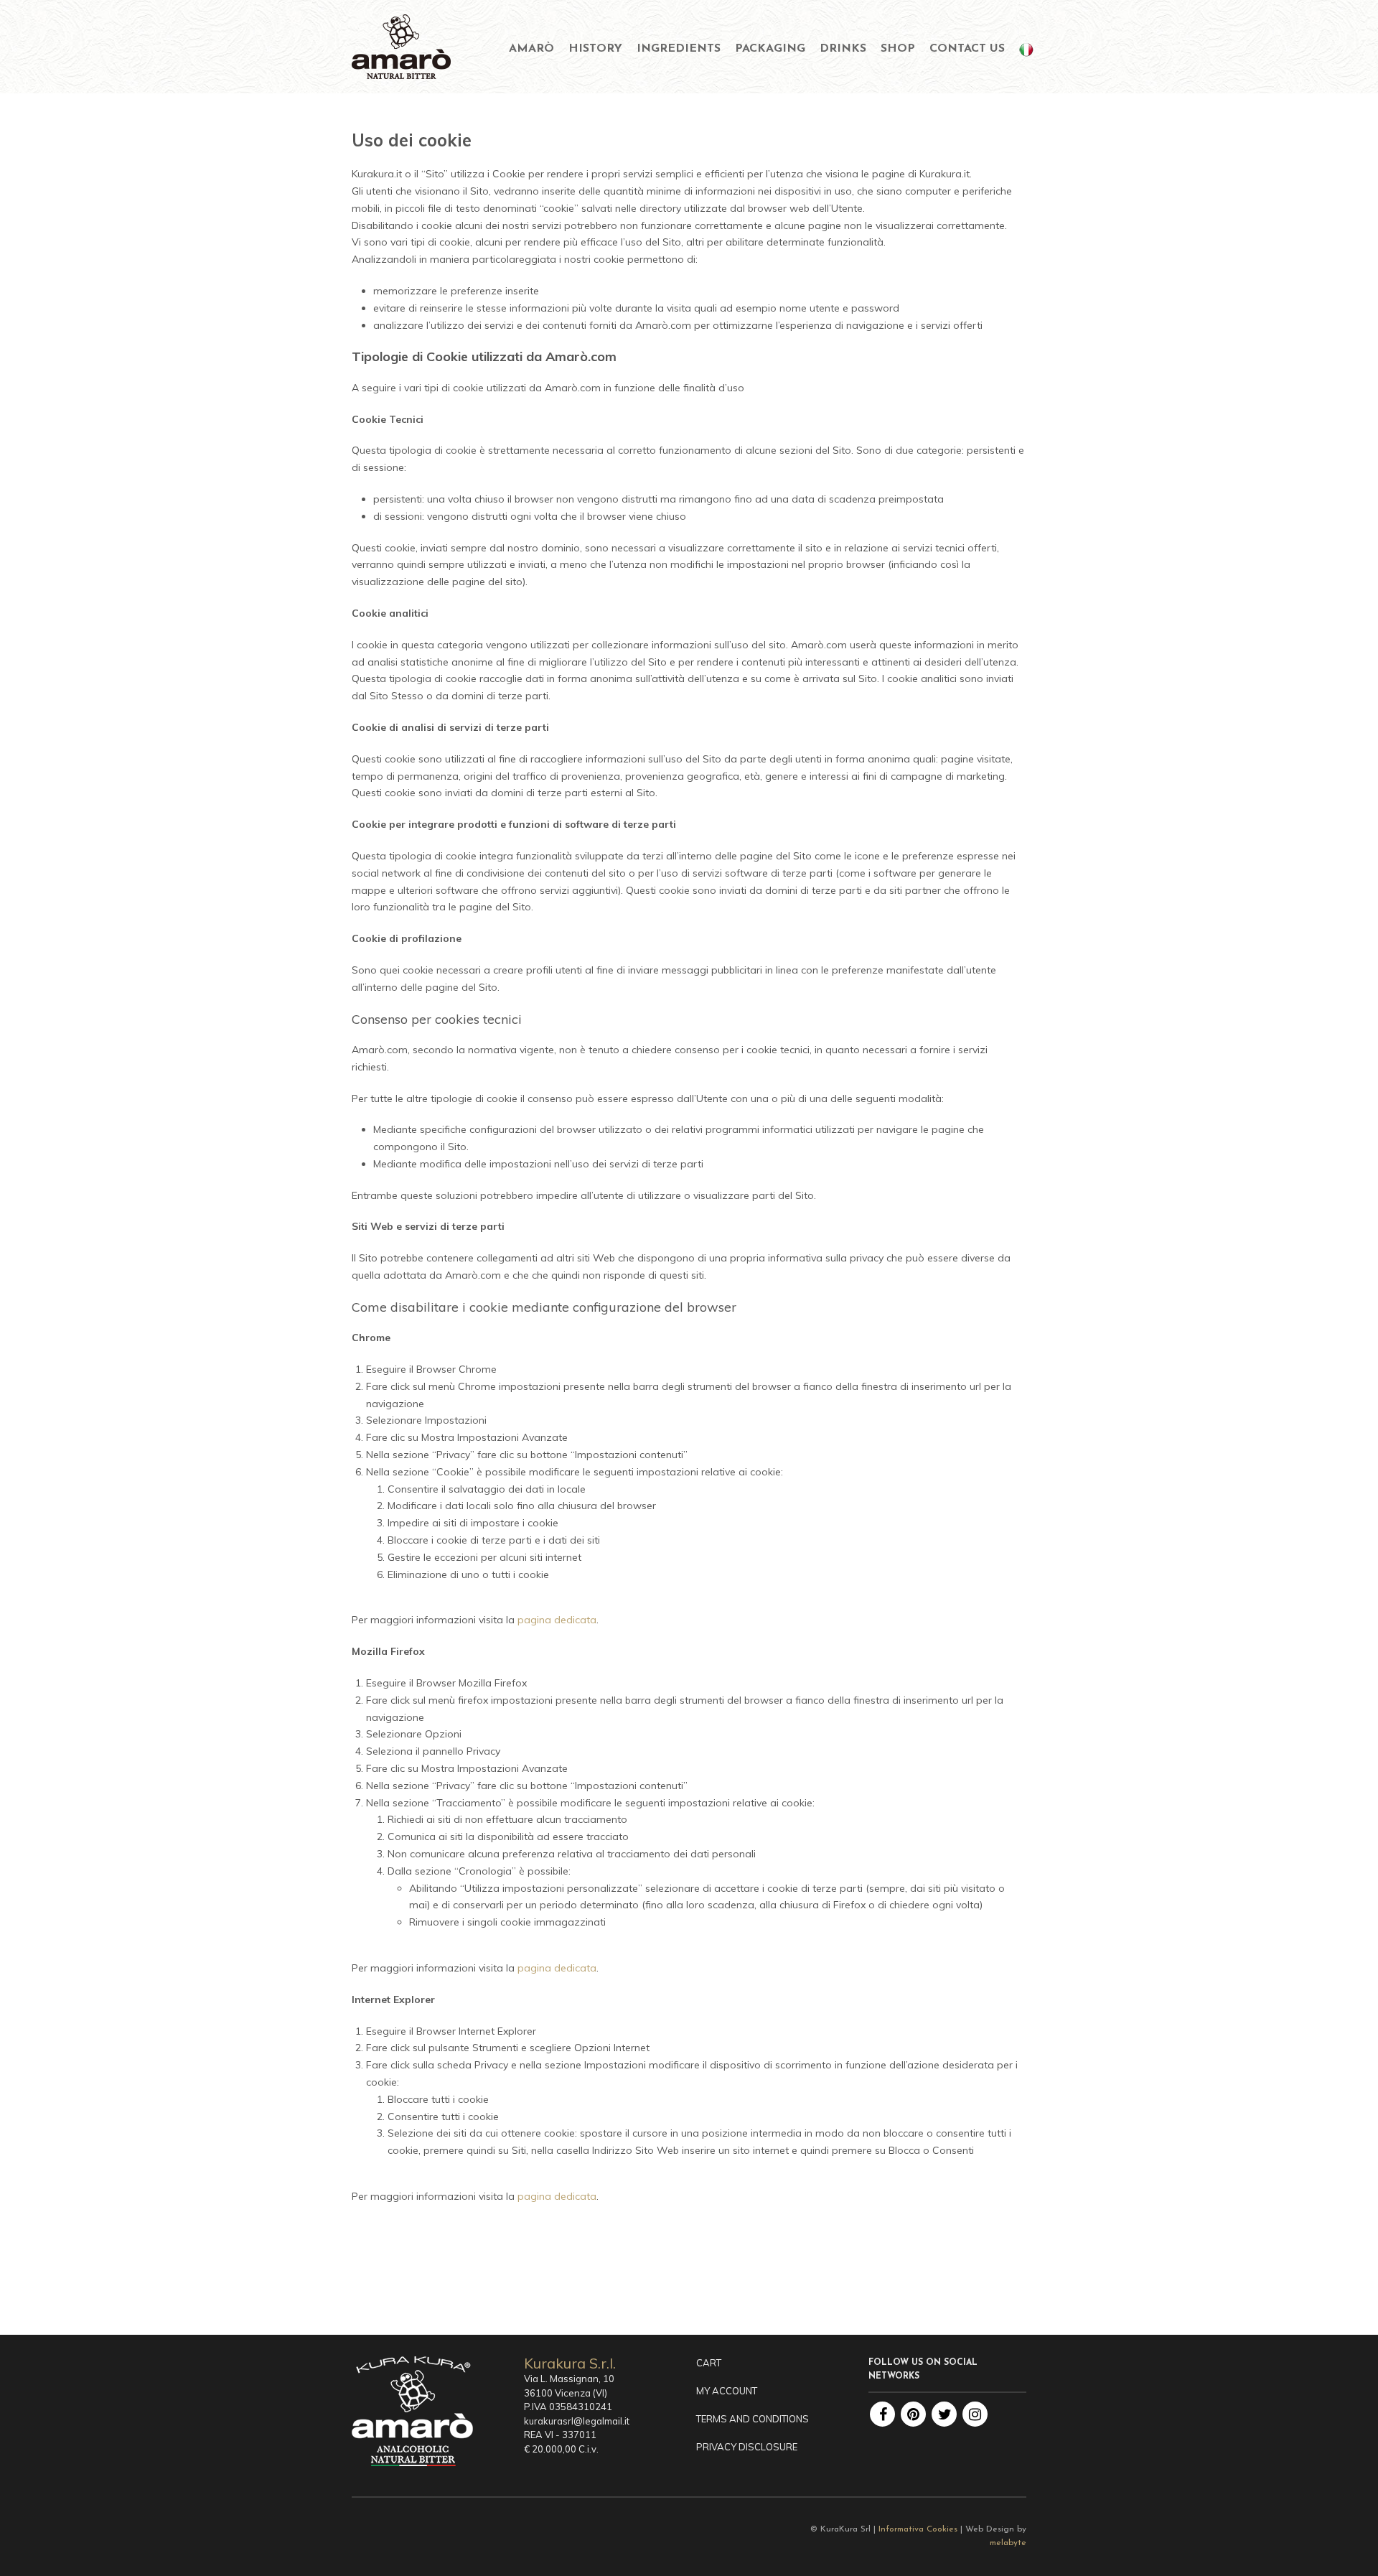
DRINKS (843, 49)
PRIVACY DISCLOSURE (747, 2447)
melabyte (1008, 2543)
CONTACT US (967, 49)
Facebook (882, 2414)
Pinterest (913, 2414)
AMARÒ (531, 49)
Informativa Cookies (918, 2529)
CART (709, 2363)
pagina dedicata (557, 1620)
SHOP (898, 49)
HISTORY (595, 49)
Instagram (975, 2414)
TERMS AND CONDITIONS (753, 2419)
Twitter (944, 2414)
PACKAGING (770, 49)
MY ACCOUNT (727, 2391)
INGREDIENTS (679, 49)
